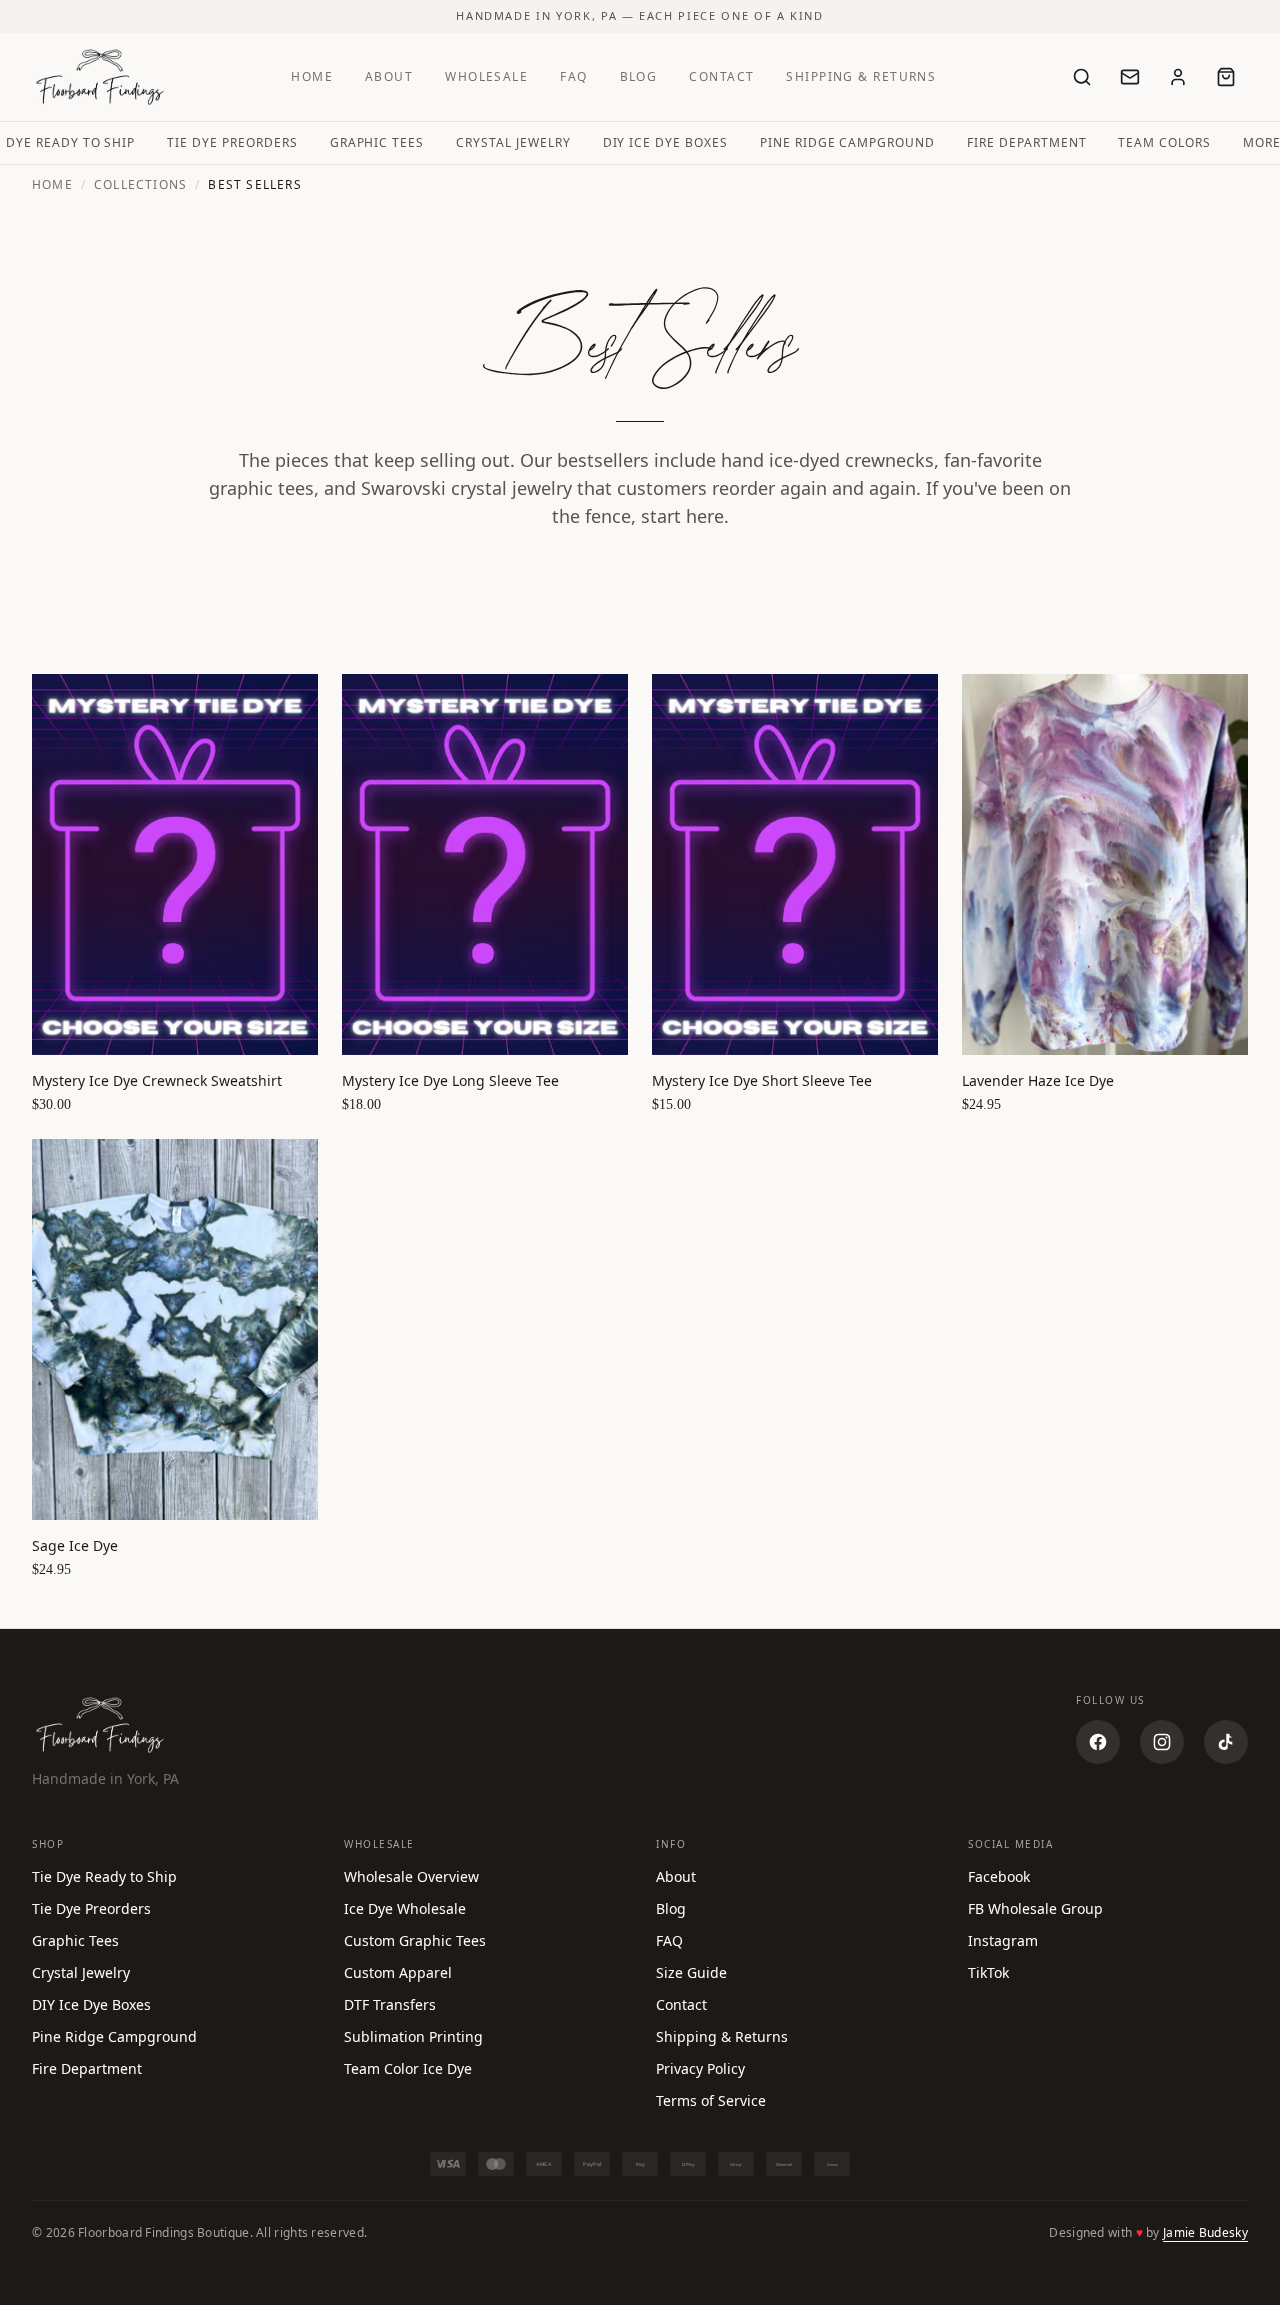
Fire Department (1026, 142)
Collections (140, 185)
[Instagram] (1162, 1742)
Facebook (999, 1876)
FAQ (573, 76)
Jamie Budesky (1205, 2232)
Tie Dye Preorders (232, 142)
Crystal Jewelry (513, 142)
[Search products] (1082, 77)
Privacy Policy (700, 2068)
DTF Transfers (390, 2004)
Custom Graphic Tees (415, 1940)
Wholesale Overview (411, 1876)
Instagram (1003, 1940)
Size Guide (691, 1972)
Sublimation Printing (413, 2036)
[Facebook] (1098, 1742)
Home (312, 76)
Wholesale (486, 76)
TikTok (988, 1972)
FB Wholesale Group (1035, 1908)
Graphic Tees (377, 142)
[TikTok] (1226, 1742)
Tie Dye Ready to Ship (104, 1876)
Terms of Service (711, 2100)
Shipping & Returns (861, 76)
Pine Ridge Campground (847, 142)
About (389, 76)
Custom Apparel (398, 1972)
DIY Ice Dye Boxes (665, 142)
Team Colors (1164, 142)
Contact (721, 76)
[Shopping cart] (1226, 77)
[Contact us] (1130, 77)
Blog (639, 76)
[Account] (1178, 77)
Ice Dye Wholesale (405, 1908)
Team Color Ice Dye (408, 2068)
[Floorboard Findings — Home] (100, 77)
